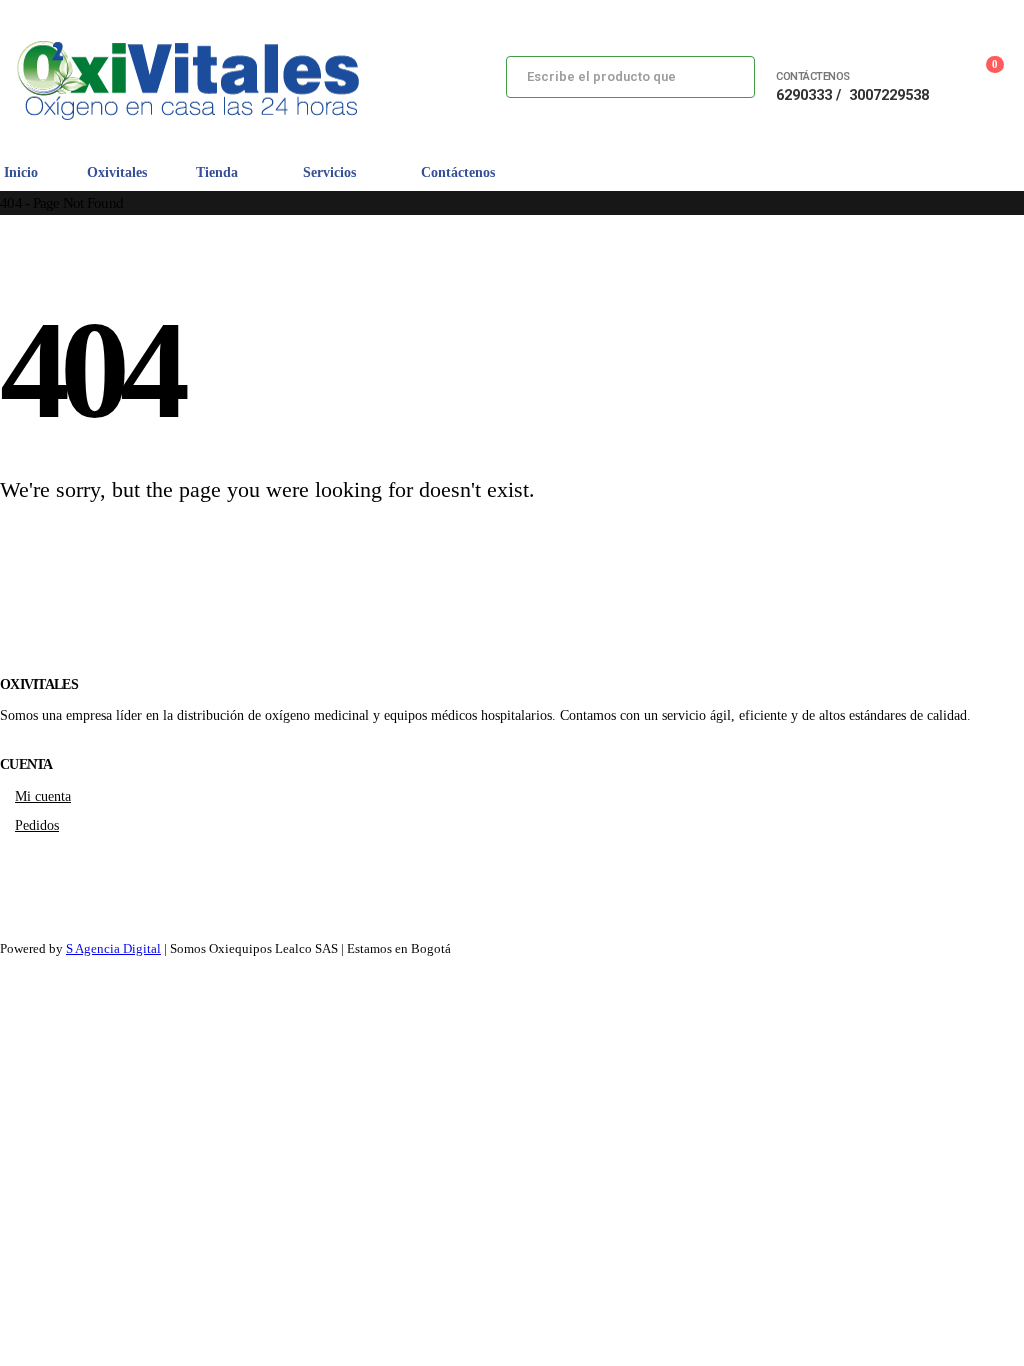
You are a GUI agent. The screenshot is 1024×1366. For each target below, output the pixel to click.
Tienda (217, 172)
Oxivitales (117, 172)
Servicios (329, 172)
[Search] (724, 77)
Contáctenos (458, 172)
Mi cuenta (43, 796)
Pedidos (37, 825)
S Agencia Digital (113, 948)
